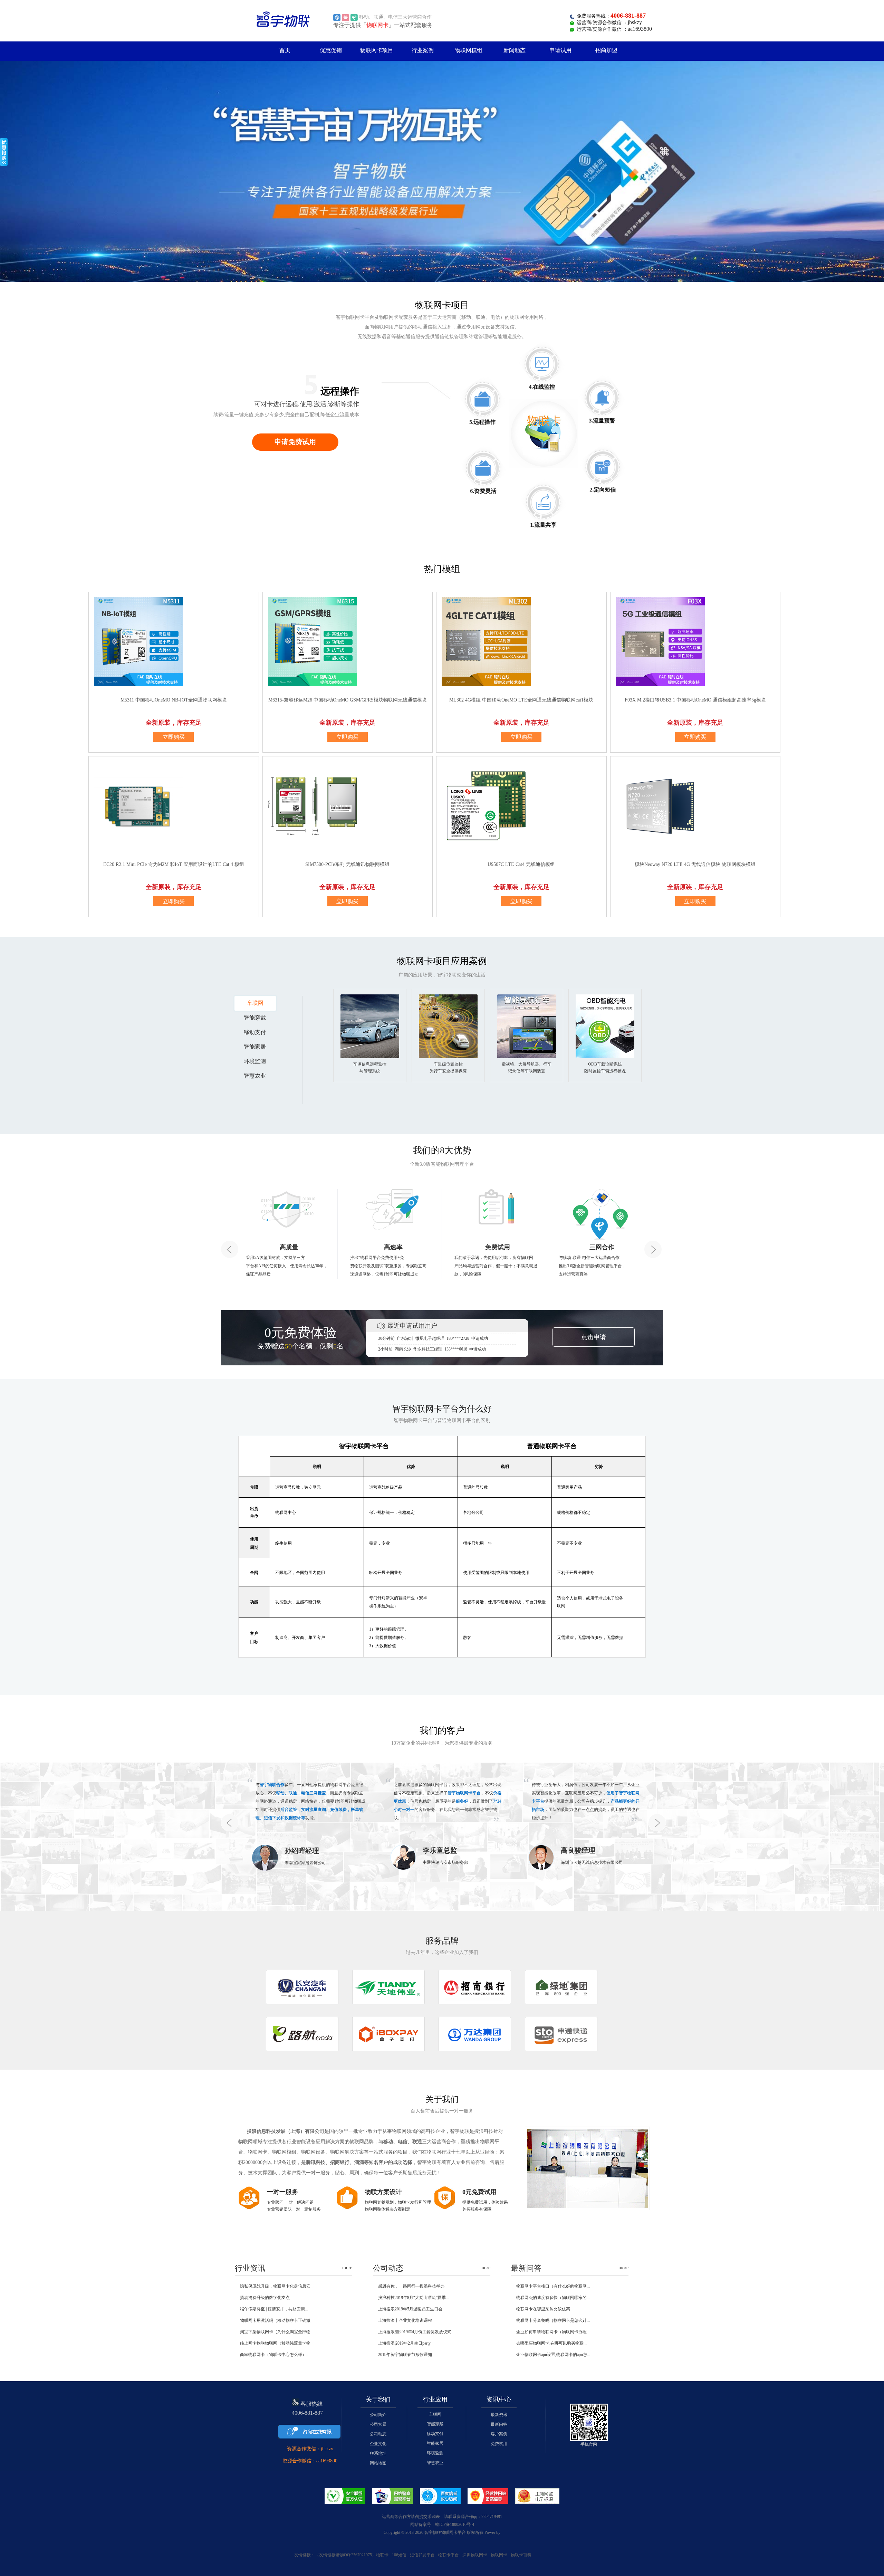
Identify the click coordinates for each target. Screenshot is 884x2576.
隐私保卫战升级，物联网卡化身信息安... (277, 2286)
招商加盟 (606, 50)
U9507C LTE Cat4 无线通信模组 (521, 864)
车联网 (435, 2414)
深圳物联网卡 (475, 2555)
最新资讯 (499, 2415)
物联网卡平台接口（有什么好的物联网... (553, 2286)
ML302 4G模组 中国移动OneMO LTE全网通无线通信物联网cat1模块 (521, 700)
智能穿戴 (435, 2424)
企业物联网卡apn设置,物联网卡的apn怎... (553, 2355)
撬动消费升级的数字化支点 (265, 2298)
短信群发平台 (422, 2555)
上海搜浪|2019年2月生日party (404, 2343)
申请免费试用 (295, 442)
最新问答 (499, 2424)
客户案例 (499, 2434)
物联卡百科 (521, 2555)
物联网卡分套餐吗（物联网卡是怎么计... (553, 2320)
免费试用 (499, 2444)
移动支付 (435, 2434)
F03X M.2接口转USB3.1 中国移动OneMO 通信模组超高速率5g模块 (695, 700)
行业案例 (423, 50)
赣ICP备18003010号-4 (455, 2525)
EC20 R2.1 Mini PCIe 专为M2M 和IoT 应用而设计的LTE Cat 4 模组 (174, 864)
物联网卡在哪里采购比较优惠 (543, 2309)
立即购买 (174, 737)
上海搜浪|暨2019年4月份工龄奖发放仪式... (416, 2332)
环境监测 (435, 2453)
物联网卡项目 (377, 50)
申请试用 (560, 50)
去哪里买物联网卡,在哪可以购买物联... (551, 2343)
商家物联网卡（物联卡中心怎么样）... (275, 2355)
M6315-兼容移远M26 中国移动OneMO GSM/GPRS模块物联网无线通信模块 (348, 700)
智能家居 (435, 2443)
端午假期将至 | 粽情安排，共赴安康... (274, 2309)
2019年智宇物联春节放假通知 (405, 2355)
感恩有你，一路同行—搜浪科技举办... (413, 2286)
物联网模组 (469, 50)
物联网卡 (499, 2555)
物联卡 (382, 2555)
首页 (285, 50)
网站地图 (378, 2463)
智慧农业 (435, 2463)
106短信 (399, 2555)
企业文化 (378, 2444)
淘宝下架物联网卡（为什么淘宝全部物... (277, 2332)
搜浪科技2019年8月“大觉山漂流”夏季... (414, 2298)
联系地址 (378, 2453)
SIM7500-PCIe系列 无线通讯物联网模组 (347, 864)
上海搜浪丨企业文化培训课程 (405, 2320)
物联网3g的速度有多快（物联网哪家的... (553, 2298)
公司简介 (378, 2415)
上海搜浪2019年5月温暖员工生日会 (410, 2309)
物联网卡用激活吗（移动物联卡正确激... (277, 2320)
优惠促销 (331, 50)
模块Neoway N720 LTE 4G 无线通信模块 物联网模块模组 (695, 864)
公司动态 (378, 2434)
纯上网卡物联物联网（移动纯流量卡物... (277, 2343)
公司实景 (378, 2424)
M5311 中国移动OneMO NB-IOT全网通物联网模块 (174, 700)
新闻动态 (515, 50)
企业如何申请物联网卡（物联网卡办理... (553, 2332)
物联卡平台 (449, 2555)
